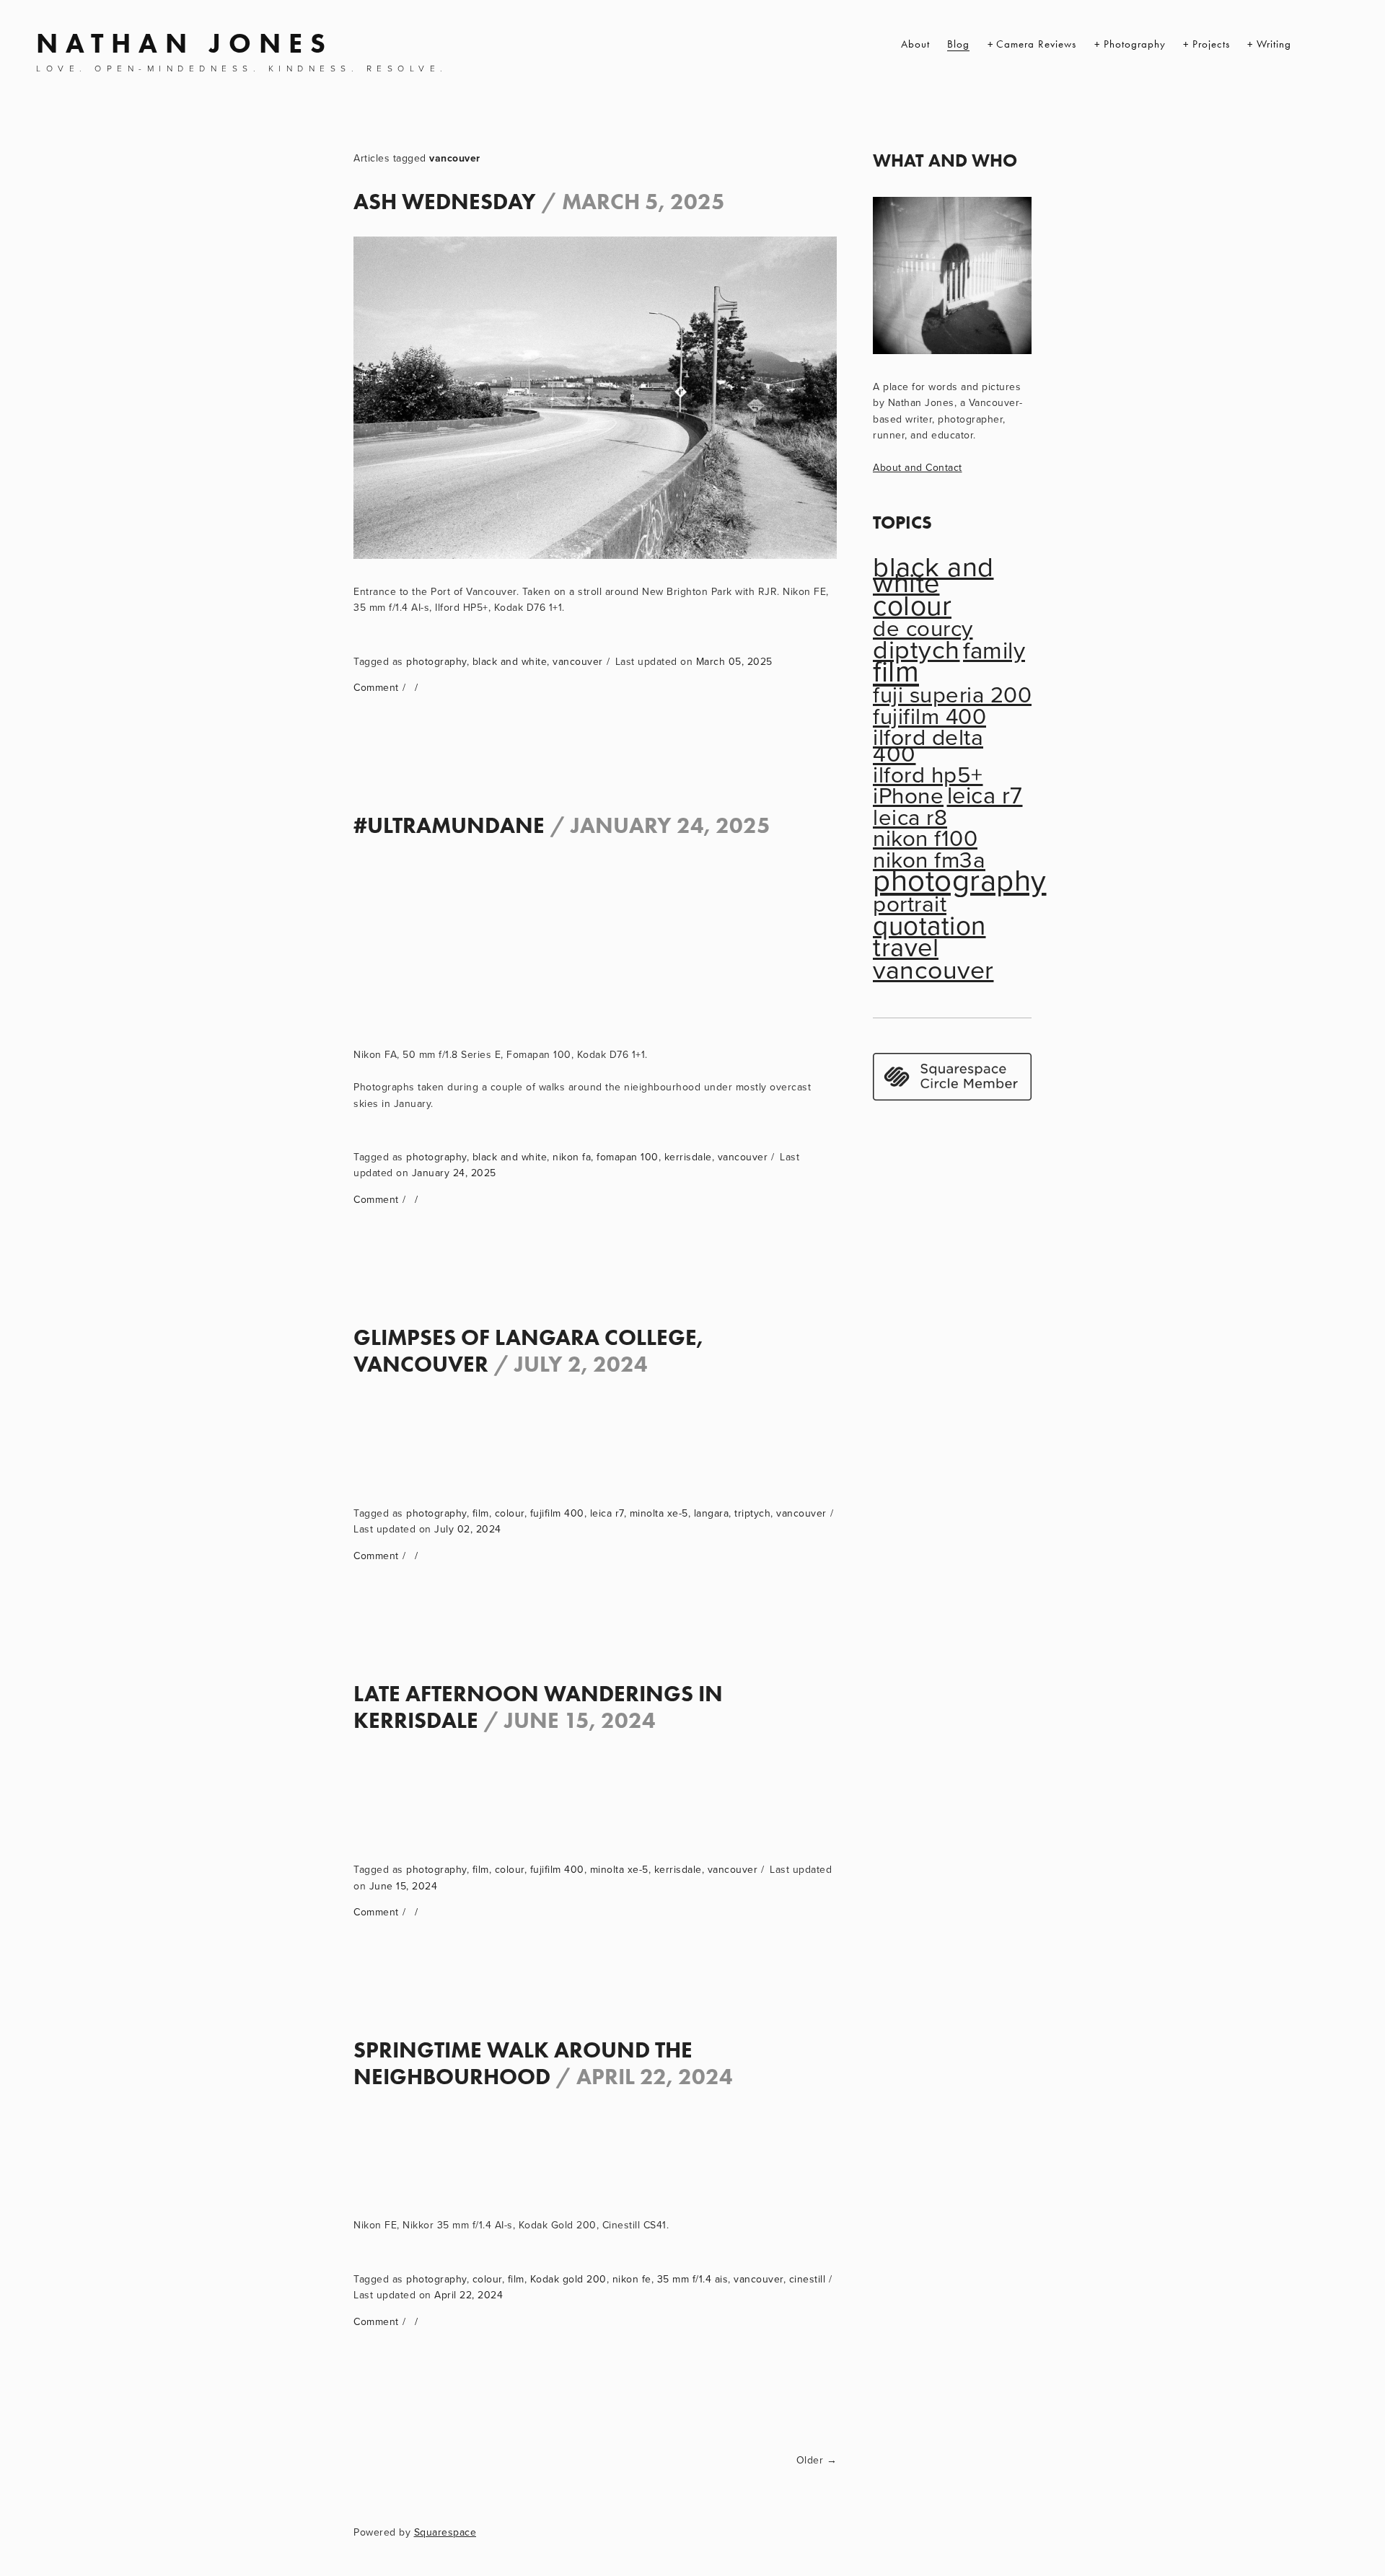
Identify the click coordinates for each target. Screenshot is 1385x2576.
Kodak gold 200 (568, 2279)
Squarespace (445, 2532)
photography (436, 661)
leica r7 (607, 1513)
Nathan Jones (185, 43)
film (481, 1513)
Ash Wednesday (445, 201)
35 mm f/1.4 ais (693, 2279)
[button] (414, 901)
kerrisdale (688, 1157)
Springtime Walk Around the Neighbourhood (523, 2063)
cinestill (808, 2279)
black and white (510, 661)
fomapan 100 (628, 1157)
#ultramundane (449, 825)
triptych (752, 1513)
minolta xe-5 (659, 1513)
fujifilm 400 (557, 1513)
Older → (817, 2460)
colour (510, 1513)
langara (712, 1513)
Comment (376, 687)
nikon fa (572, 1157)
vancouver (578, 661)
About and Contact (918, 467)
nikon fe (632, 2279)
